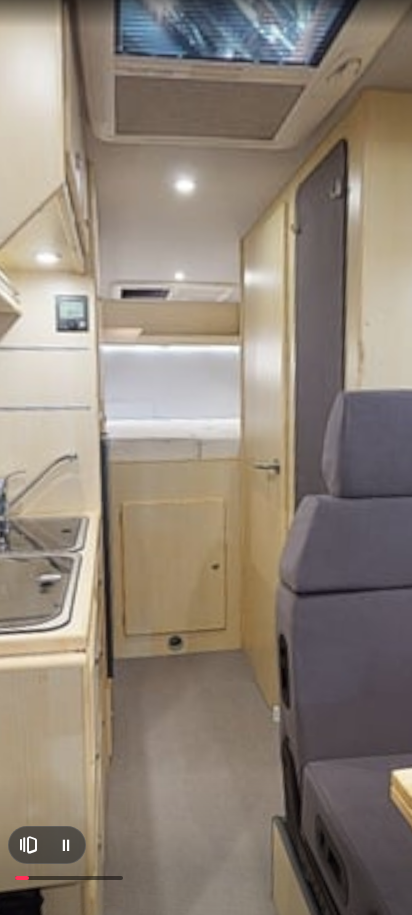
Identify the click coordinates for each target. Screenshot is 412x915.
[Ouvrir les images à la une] (28, 845)
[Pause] (66, 845)
